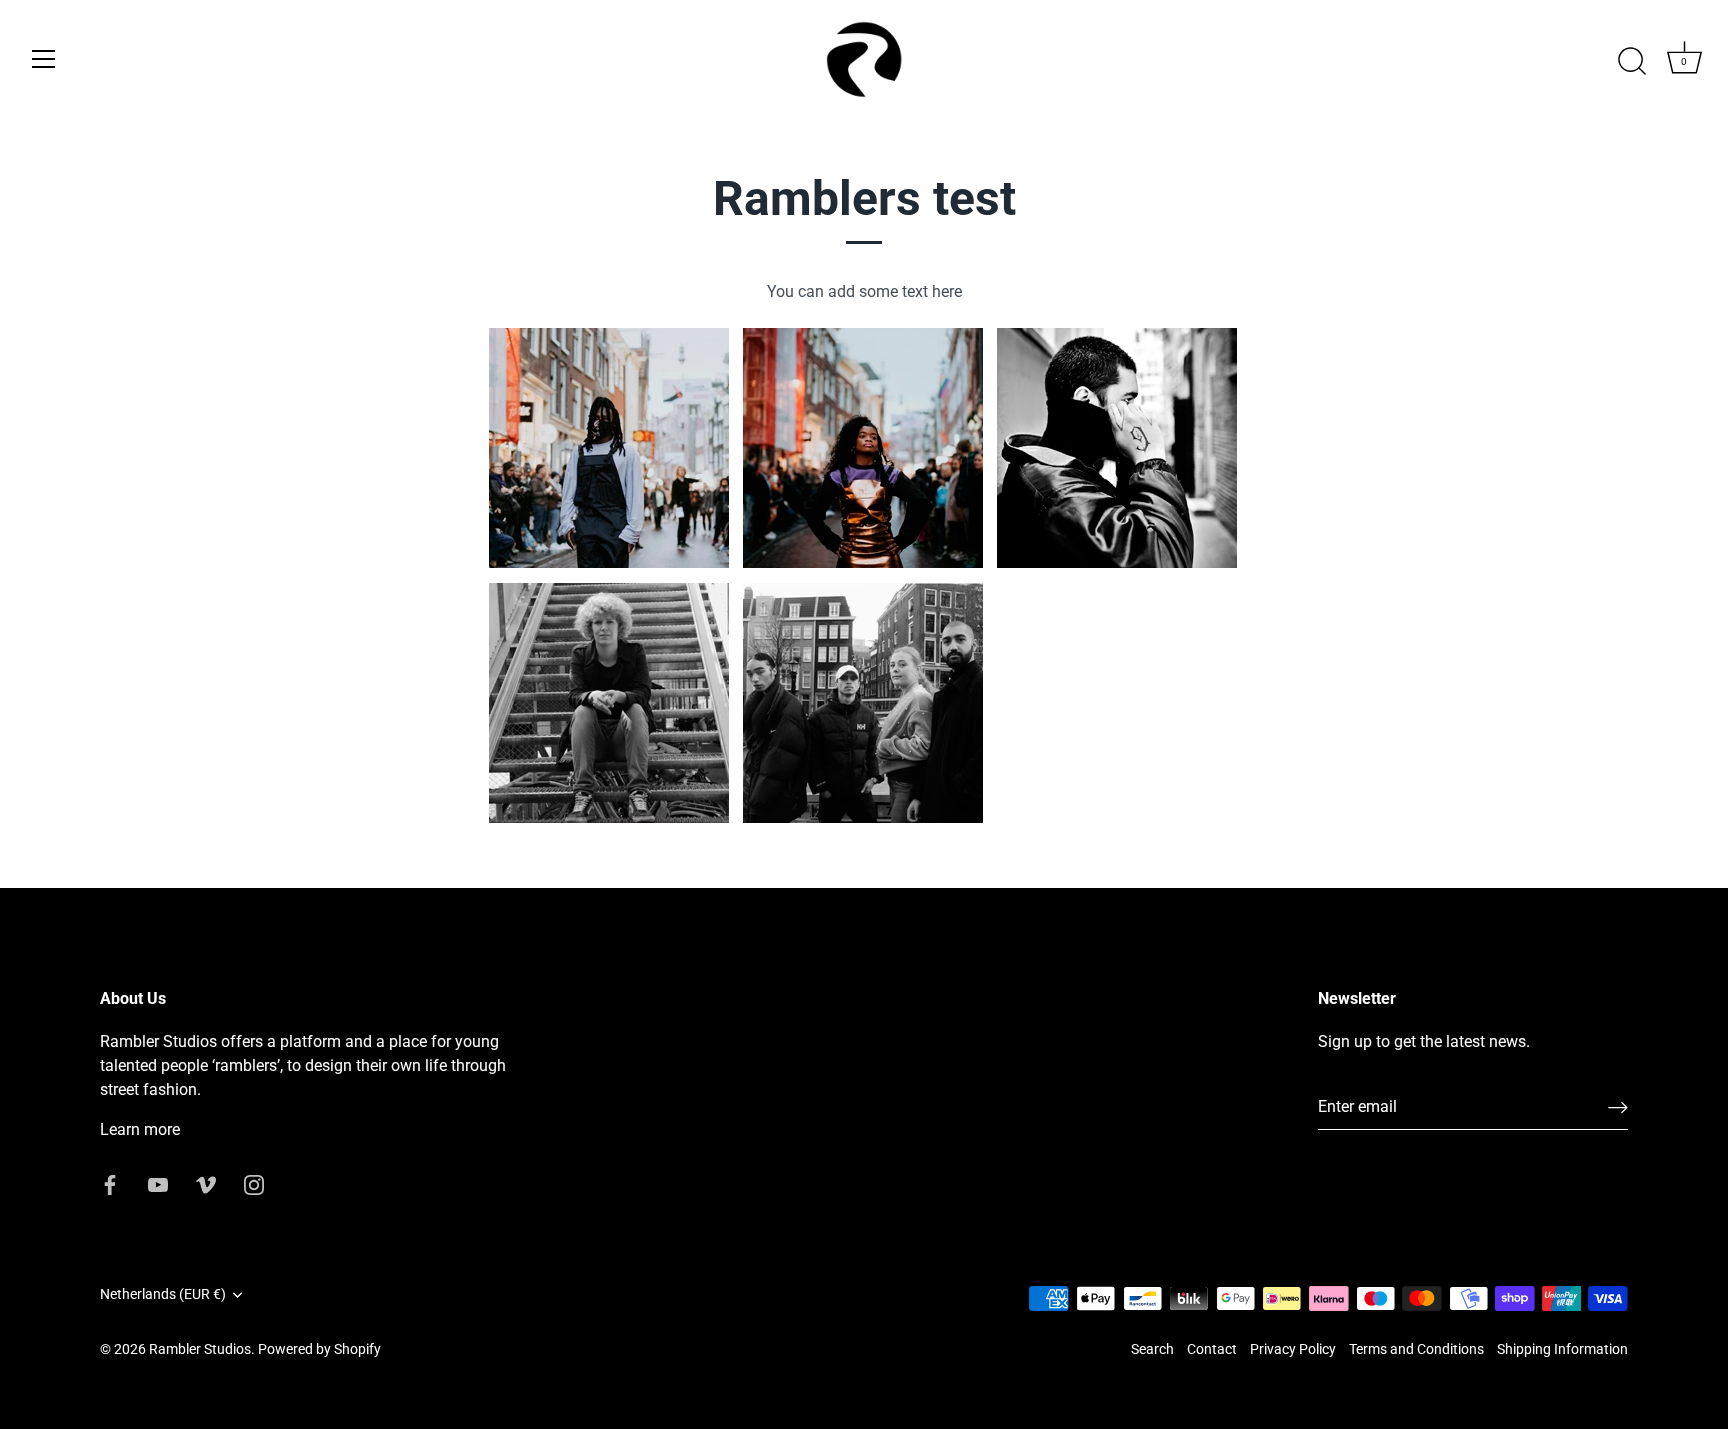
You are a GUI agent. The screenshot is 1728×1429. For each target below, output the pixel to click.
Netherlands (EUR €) (163, 1294)
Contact (1212, 1349)
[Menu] (44, 59)
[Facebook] (110, 1183)
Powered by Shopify (319, 1349)
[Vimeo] (206, 1183)
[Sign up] (1618, 1107)
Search (1152, 1349)
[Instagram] (254, 1183)
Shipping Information (1562, 1349)
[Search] (1632, 62)
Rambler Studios (200, 1349)
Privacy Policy (1293, 1349)
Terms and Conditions (1416, 1349)
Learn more (140, 1129)
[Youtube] (158, 1183)
